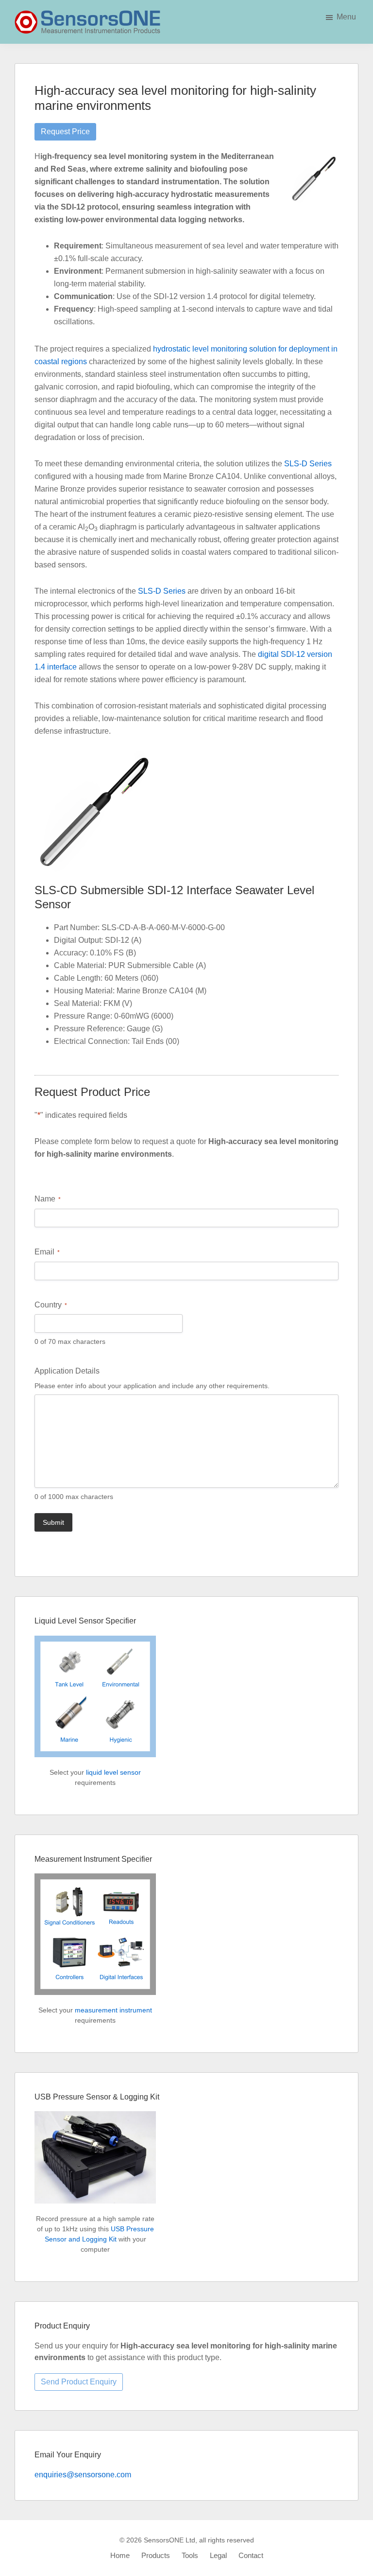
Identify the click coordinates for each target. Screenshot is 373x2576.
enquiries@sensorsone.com (83, 2475)
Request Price (65, 132)
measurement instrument (113, 2010)
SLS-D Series (308, 464)
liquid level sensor (113, 1772)
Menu (346, 17)
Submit (53, 1522)
